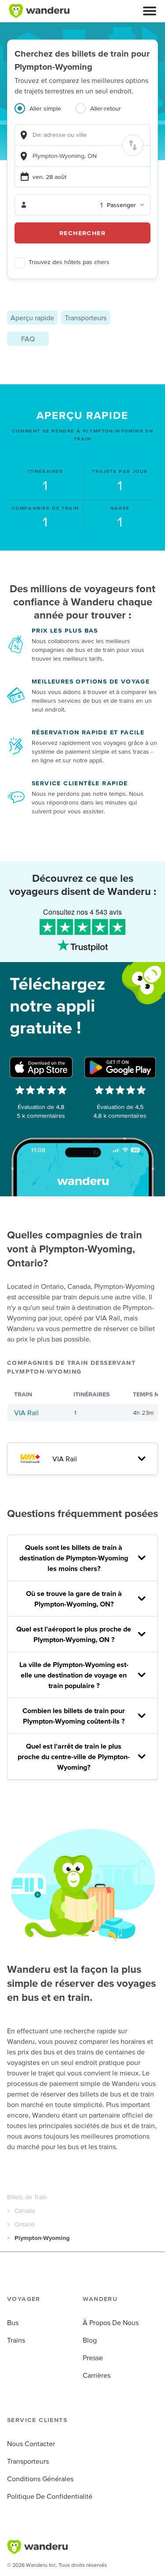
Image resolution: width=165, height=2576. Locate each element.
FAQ (28, 339)
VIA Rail (26, 1413)
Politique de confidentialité (50, 2496)
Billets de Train (27, 2197)
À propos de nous (111, 2322)
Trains (16, 2340)
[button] (150, 11)
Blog (90, 2340)
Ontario (25, 2224)
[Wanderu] (39, 11)
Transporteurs (86, 318)
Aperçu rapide (32, 318)
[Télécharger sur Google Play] (120, 1067)
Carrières (97, 2375)
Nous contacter (31, 2444)
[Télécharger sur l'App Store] (41, 1067)
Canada (25, 2211)
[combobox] (82, 135)
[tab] (45, 114)
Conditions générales (40, 2479)
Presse (93, 2358)
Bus (13, 2322)
